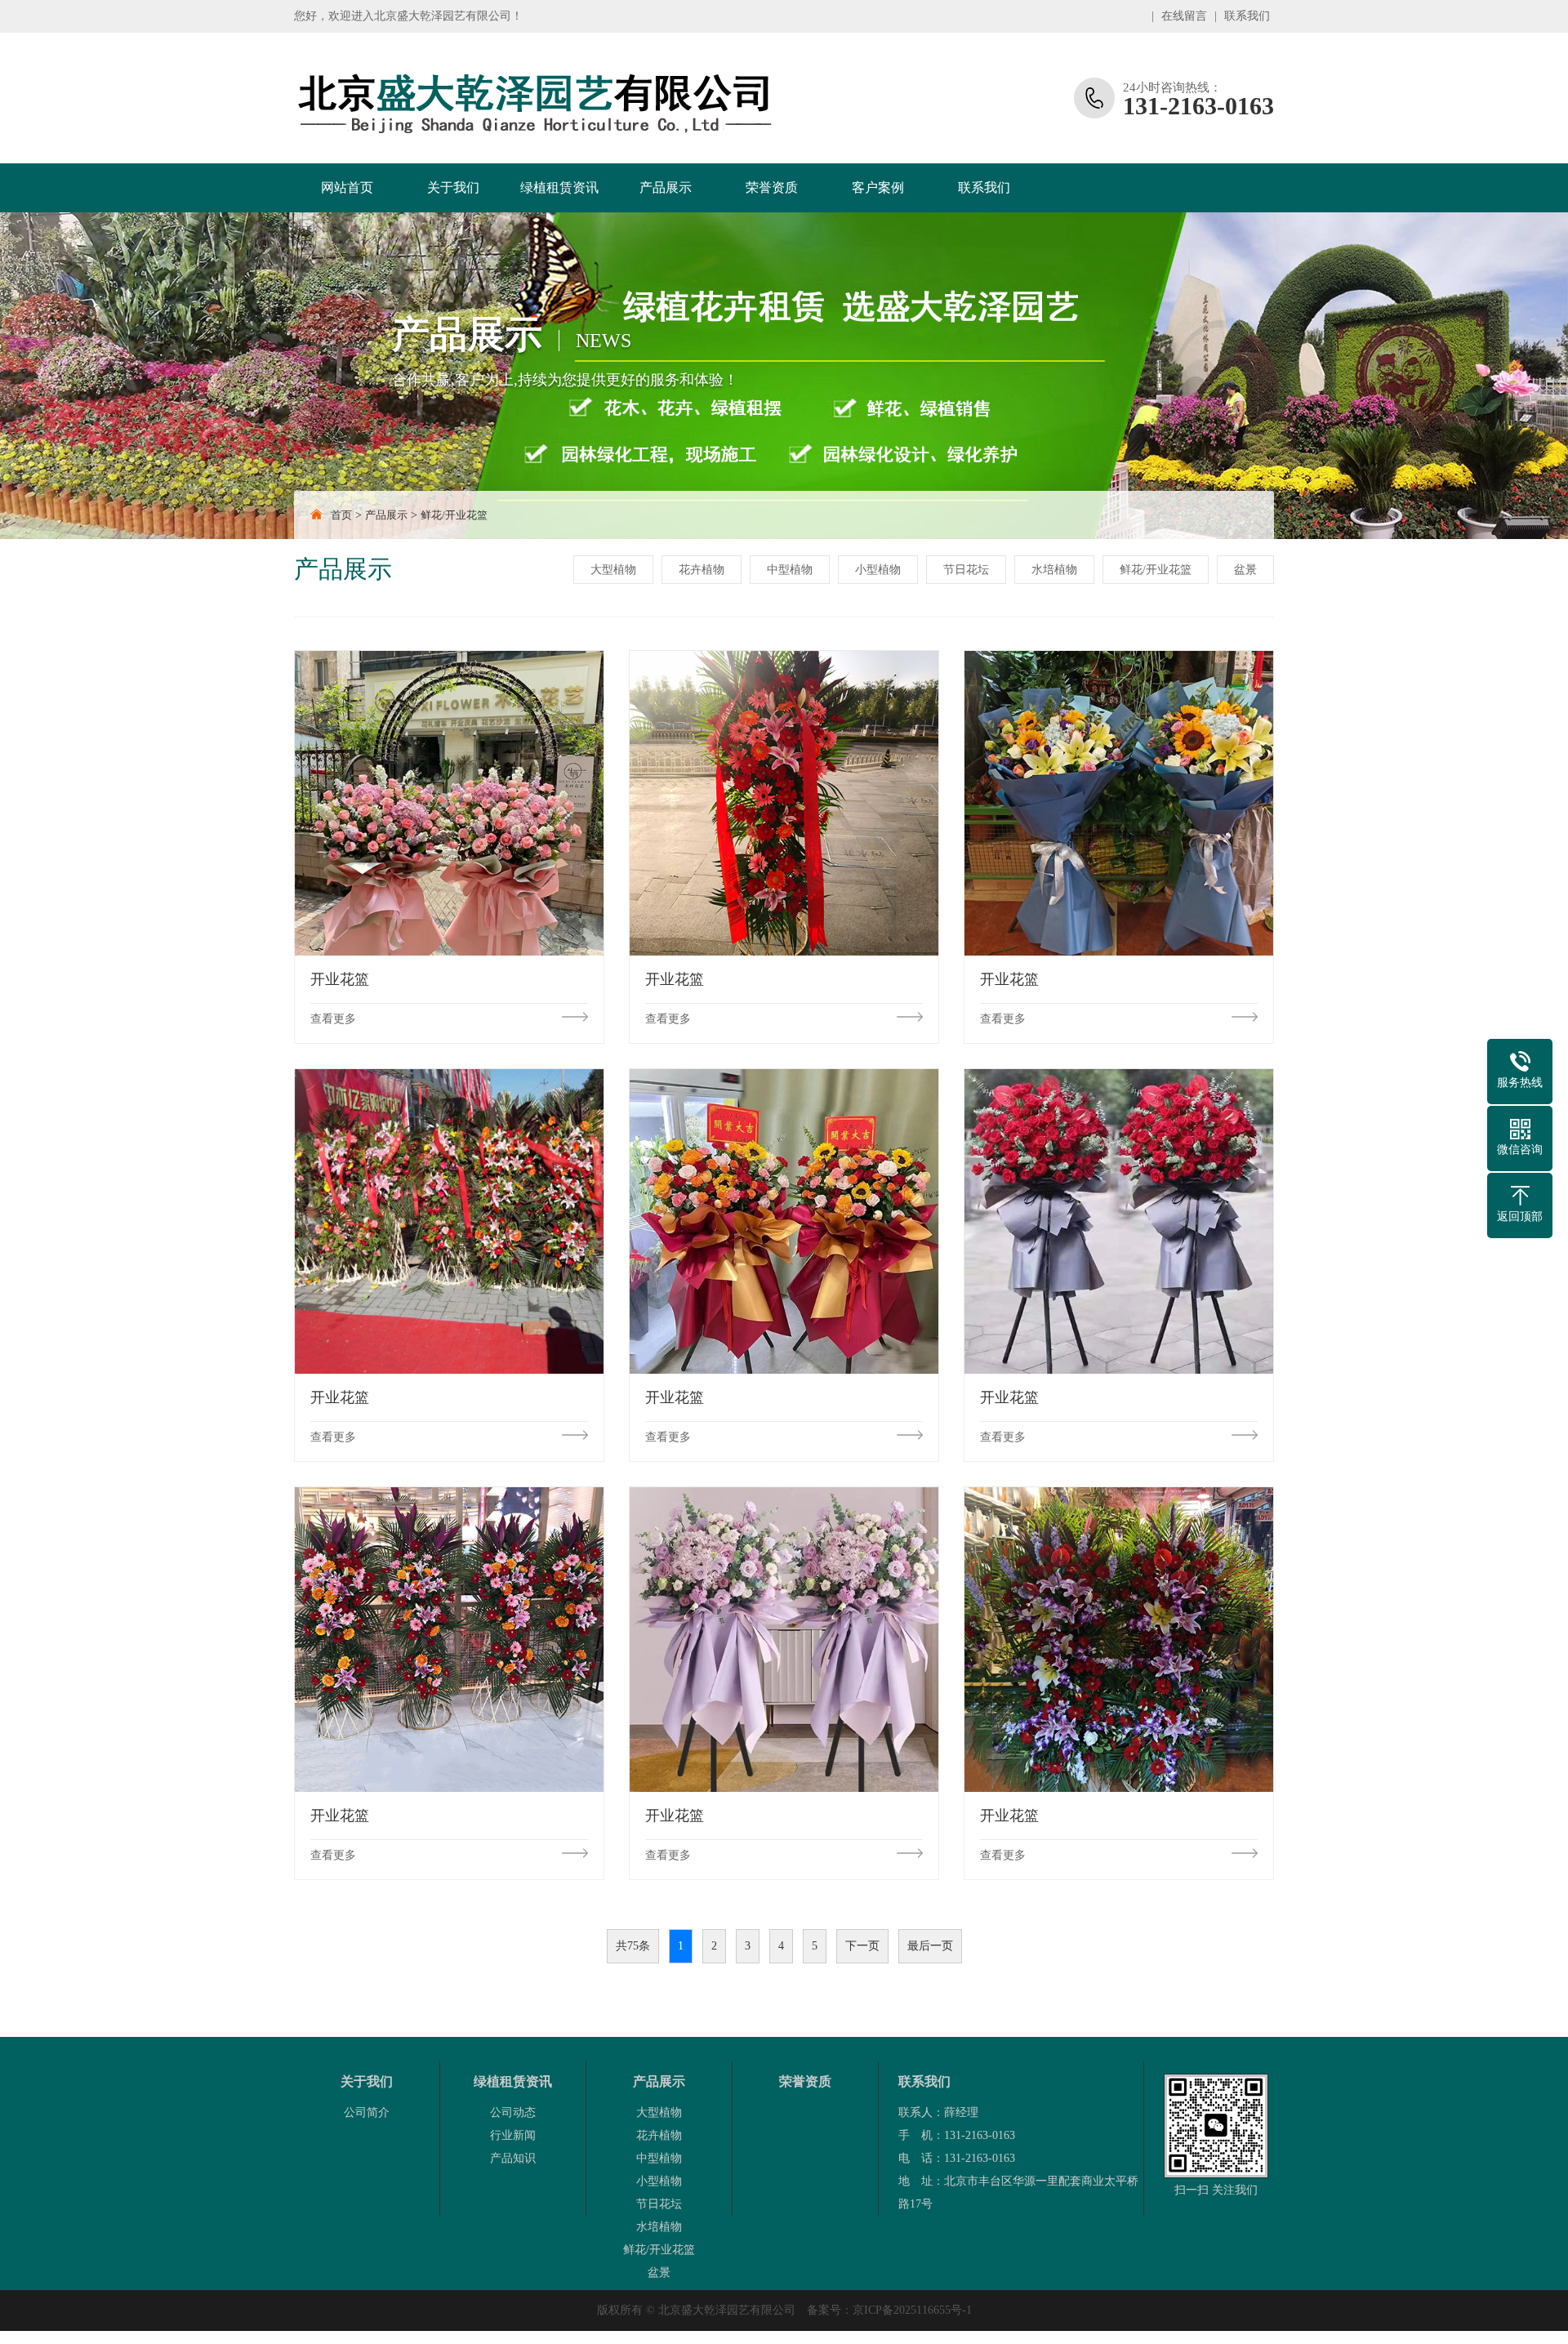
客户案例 (878, 187)
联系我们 (1247, 16)
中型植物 (790, 570)
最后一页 (930, 1946)
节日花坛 (966, 570)
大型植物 (613, 570)
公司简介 (367, 2112)
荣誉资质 (772, 187)
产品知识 (513, 2158)
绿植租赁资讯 (559, 187)
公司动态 (513, 2112)
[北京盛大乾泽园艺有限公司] (535, 98)
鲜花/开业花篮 (454, 515)
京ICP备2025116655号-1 (912, 2310)
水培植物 (1054, 570)
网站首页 (347, 187)
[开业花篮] (449, 803)
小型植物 (878, 570)
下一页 (862, 1946)
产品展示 (666, 187)
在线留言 (1184, 16)
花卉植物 (702, 570)
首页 (341, 515)
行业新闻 (513, 2135)
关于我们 (453, 187)
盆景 (1245, 570)
